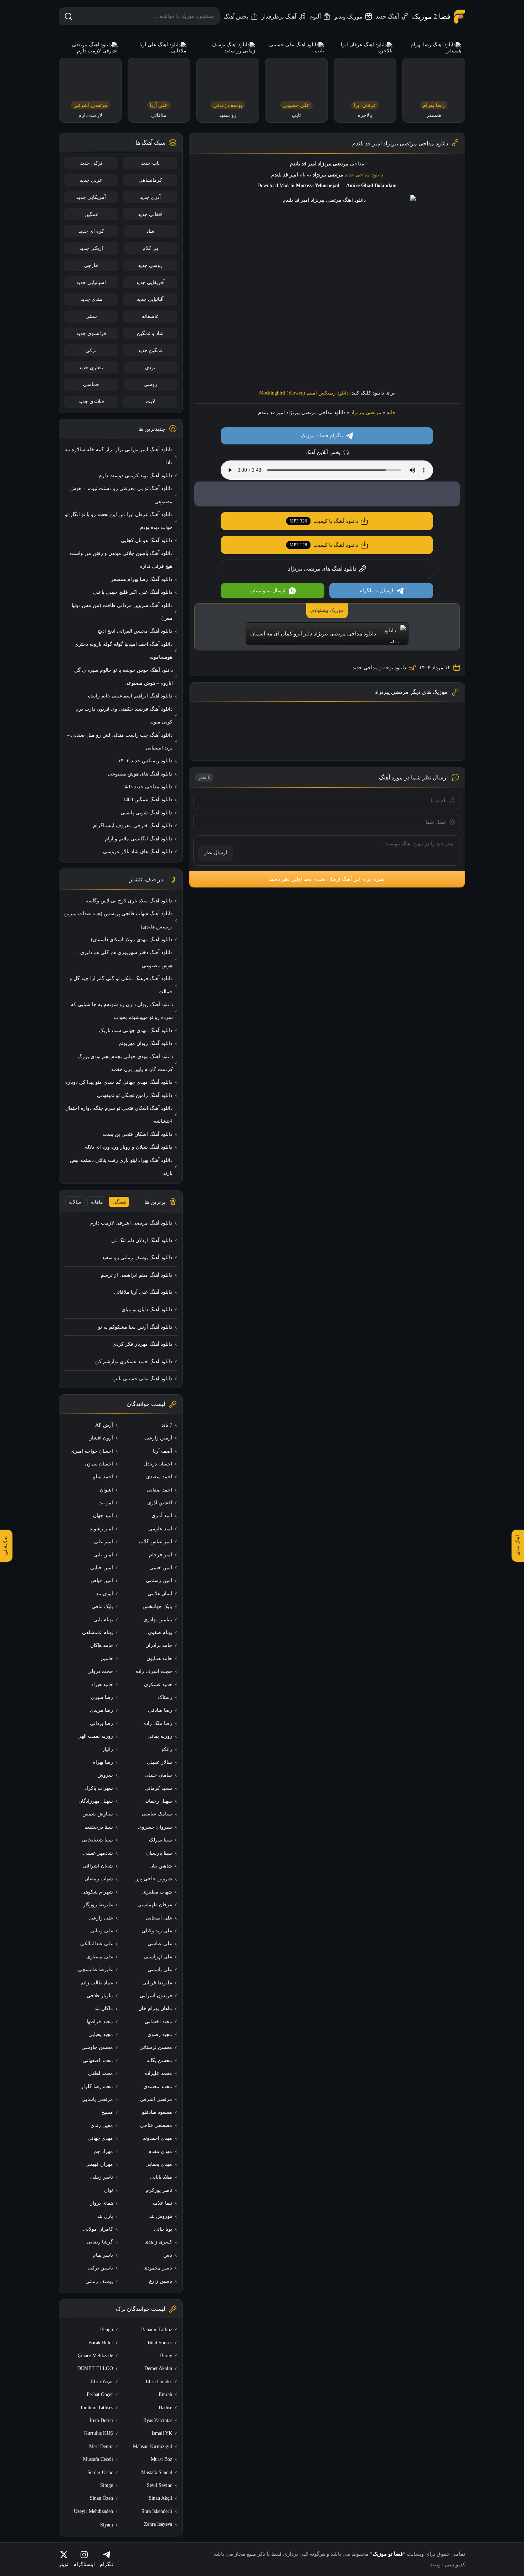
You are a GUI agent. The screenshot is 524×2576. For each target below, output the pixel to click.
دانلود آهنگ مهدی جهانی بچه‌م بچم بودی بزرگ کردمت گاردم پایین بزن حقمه (125, 1063)
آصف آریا (163, 1451)
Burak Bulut (101, 2343)
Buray (166, 2356)
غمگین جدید (150, 351)
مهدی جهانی (100, 2138)
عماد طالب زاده (97, 1983)
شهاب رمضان (99, 1879)
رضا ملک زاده (158, 1723)
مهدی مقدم (160, 2151)
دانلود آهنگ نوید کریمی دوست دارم (135, 476)
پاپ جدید (150, 163)
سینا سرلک (161, 1840)
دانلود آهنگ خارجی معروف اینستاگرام (133, 826)
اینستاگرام (84, 2564)
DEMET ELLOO (95, 2368)
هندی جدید (91, 299)
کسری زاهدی (158, 2242)
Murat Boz (161, 2459)
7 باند (167, 1425)
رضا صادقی (160, 1710)
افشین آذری (160, 1503)
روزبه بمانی (160, 1736)
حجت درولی (100, 1671)
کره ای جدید (91, 231)
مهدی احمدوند (158, 2138)
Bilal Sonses (160, 2343)
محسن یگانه (159, 2060)
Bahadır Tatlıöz (157, 2330)
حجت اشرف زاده (154, 1671)
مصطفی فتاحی (156, 2125)
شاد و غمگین (150, 333)
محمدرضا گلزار (97, 2086)
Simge (107, 2485)
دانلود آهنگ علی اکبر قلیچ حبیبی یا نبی (133, 592)
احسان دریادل (158, 1464)
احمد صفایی (160, 1490)
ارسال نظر (216, 853)
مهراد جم (103, 2151)
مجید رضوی (160, 2034)
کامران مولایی (98, 2229)
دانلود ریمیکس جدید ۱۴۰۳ (145, 761)
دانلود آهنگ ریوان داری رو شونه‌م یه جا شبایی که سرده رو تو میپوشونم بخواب (122, 1011)
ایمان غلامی (160, 1594)
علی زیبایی (102, 1931)
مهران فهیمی (99, 2164)
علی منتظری (100, 1957)
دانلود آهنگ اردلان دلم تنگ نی (142, 1240)
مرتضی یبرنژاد (366, 413)
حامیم (107, 1658)
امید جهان (103, 1516)
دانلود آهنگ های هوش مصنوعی (140, 774)
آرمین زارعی (159, 1438)
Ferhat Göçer (100, 2394)
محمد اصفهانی (98, 2060)
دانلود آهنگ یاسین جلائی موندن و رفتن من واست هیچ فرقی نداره (121, 560)
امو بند (106, 1503)
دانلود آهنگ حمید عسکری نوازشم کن (134, 1362)
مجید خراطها (100, 2022)
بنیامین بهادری (158, 1620)
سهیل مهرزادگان (96, 1801)
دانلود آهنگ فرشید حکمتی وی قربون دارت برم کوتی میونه (124, 715)
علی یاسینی (160, 1970)
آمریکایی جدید (91, 197)
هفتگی (119, 1202)
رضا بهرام (103, 1762)
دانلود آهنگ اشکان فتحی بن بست (137, 1134)
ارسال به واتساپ (268, 591)
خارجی (91, 265)
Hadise (165, 2408)
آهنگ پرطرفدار (279, 17)
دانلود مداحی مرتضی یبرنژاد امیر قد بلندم (400, 143)
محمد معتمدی (158, 2086)
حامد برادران (159, 1645)
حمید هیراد (102, 1684)
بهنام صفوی (160, 1632)
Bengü (107, 2330)
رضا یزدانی (101, 1723)
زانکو (167, 1749)
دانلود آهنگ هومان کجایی (147, 540)
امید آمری (162, 1516)
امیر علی (104, 1542)
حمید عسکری (158, 1684)
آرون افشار (101, 1438)
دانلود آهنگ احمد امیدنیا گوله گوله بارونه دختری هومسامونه (124, 651)
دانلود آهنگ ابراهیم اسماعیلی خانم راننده (130, 696)
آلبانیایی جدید (150, 299)
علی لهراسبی (158, 1957)
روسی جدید (150, 265)
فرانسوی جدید (91, 333)
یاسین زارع (161, 2281)
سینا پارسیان (159, 1853)
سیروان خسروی (155, 1827)
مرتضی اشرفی (156, 2099)
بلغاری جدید (91, 368)
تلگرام (107, 2564)
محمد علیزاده (158, 2073)
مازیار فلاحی (100, 1996)
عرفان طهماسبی (155, 1905)
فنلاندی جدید (91, 401)
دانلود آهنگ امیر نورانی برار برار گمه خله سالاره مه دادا (119, 456)
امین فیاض (102, 1580)
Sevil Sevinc (160, 2485)
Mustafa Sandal (157, 2472)
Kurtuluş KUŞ (99, 2433)
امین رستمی (159, 1580)
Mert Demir (101, 2446)
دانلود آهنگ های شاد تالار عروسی (138, 852)
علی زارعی (101, 1918)
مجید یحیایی (101, 2034)
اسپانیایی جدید (91, 282)
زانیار (108, 1749)
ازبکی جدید (91, 248)
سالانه (75, 1202)
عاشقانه (150, 316)
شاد (150, 231)
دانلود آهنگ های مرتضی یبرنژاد (322, 569)
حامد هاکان (102, 1645)
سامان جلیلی (158, 1775)
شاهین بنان (161, 1866)
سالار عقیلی (160, 1762)
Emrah (165, 2394)
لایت (150, 401)
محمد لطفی (101, 2073)
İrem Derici (101, 2420)
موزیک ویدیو (348, 17)
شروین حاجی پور (154, 1879)
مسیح (107, 2112)
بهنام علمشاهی (97, 1632)
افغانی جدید (150, 214)
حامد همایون (159, 1658)
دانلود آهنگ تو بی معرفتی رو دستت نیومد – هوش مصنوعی (121, 495)
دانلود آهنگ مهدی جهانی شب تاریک (136, 1031)
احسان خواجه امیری (92, 1451)
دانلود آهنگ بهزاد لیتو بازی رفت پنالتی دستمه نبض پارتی (121, 1167)
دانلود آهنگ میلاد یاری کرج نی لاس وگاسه (129, 901)
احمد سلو (103, 1477)
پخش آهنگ (236, 17)
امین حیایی (102, 1568)
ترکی (91, 351)
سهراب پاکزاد (99, 1788)
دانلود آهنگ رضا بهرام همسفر (142, 579)
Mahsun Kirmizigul (153, 2446)
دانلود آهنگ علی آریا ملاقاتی (143, 1292)
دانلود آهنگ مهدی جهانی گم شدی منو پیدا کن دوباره (119, 1082)
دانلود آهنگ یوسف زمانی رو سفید (137, 1258)
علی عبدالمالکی (97, 1944)
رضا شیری (102, 1697)
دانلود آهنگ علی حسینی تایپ (142, 1379)
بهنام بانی (103, 1620)
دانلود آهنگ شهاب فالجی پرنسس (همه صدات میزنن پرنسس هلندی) (118, 920)
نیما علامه (162, 2203)
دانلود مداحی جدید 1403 (147, 787)
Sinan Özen (101, 2498)
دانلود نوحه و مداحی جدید (379, 668)
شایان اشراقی (98, 1866)
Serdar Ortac (100, 2472)
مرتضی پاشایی (97, 2099)
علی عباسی (160, 1944)
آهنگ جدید (387, 17)
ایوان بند (104, 1594)
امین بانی (103, 1555)
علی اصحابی (159, 1918)
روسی (150, 384)
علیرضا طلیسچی (96, 1970)
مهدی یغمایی (159, 2164)
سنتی (91, 316)
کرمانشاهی (150, 180)
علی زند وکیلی (157, 1931)
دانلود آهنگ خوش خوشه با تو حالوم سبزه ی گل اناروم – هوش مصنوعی (124, 677)
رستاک (165, 1697)
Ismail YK (162, 2433)
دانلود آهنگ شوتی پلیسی (147, 813)
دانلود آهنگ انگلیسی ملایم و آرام (138, 839)
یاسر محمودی (158, 2268)
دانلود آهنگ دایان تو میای (147, 1310)
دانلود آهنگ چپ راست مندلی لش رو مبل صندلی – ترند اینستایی (120, 741)
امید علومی (160, 1529)
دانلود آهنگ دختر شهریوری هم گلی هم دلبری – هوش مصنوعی (124, 959)
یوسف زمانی (99, 2281)
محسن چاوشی (97, 2047)
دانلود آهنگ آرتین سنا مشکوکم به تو (135, 1327)
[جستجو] (68, 16)
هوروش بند (161, 2216)
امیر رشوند (101, 1529)
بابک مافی (102, 1606)
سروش (105, 1775)
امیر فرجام (161, 1555)
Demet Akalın (158, 2368)
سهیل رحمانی (158, 1801)
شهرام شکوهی (97, 1892)
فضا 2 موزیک (431, 16)
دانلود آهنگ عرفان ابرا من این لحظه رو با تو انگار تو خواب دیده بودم (119, 521)
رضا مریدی (101, 1710)
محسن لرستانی (156, 2047)
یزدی (150, 368)
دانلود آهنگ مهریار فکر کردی (142, 1344)
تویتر (64, 2564)
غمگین (91, 214)
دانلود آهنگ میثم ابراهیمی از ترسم (137, 1275)
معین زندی (102, 2125)
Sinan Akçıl (160, 2498)
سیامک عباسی (157, 1814)
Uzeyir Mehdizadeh (93, 2511)
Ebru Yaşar (102, 2382)
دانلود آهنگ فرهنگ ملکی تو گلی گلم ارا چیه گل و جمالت (121, 985)
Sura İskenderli (157, 2511)
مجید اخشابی (158, 2022)
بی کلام (150, 248)
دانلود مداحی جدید (364, 175)
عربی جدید (91, 180)
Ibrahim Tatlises (97, 2408)
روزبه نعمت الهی (95, 1736)
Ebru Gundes (159, 2382)
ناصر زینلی (102, 2177)
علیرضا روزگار (98, 1905)
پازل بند (105, 2216)
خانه (391, 413)
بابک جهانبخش (157, 1606)
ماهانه (97, 1202)
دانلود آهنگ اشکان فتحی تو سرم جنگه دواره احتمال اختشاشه (119, 1115)
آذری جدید (150, 197)
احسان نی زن (99, 1464)
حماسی (91, 384)
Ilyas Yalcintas (158, 2420)
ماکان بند (104, 2008)
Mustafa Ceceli (98, 2459)
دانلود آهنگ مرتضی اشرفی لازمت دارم (131, 1223)
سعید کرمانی (158, 1788)
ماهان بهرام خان (155, 2008)
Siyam (107, 2525)
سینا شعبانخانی (97, 1840)
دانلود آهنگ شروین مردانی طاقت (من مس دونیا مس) (122, 612)
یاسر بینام (103, 2255)
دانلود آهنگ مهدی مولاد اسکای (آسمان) (132, 940)
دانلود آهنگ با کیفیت (324, 521)
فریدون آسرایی (156, 1996)
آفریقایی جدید (150, 282)
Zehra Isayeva (158, 2524)
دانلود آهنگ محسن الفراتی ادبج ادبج (135, 631)
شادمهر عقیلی (98, 1853)
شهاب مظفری (157, 1892)
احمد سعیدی (159, 1477)
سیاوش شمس (98, 1814)
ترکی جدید (91, 163)
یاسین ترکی (101, 2268)
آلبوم (315, 17)
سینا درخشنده (99, 1827)
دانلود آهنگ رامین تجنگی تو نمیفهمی (135, 1095)
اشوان (106, 1490)
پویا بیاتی (163, 2229)
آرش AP (104, 1425)
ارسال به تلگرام (376, 591)
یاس (168, 2255)
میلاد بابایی (161, 2177)
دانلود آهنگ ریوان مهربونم (145, 1043)
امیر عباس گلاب (156, 1542)
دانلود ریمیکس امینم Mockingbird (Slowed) (304, 393)
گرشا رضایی (100, 2242)
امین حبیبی (161, 1568)
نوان (109, 2190)
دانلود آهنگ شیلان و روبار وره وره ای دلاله (129, 1147)
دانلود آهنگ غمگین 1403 (148, 800)
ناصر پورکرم (159, 2190)
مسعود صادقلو (157, 2112)
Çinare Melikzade (95, 2356)
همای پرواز (102, 2203)
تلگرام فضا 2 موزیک (322, 436)
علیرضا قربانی (157, 1983)
